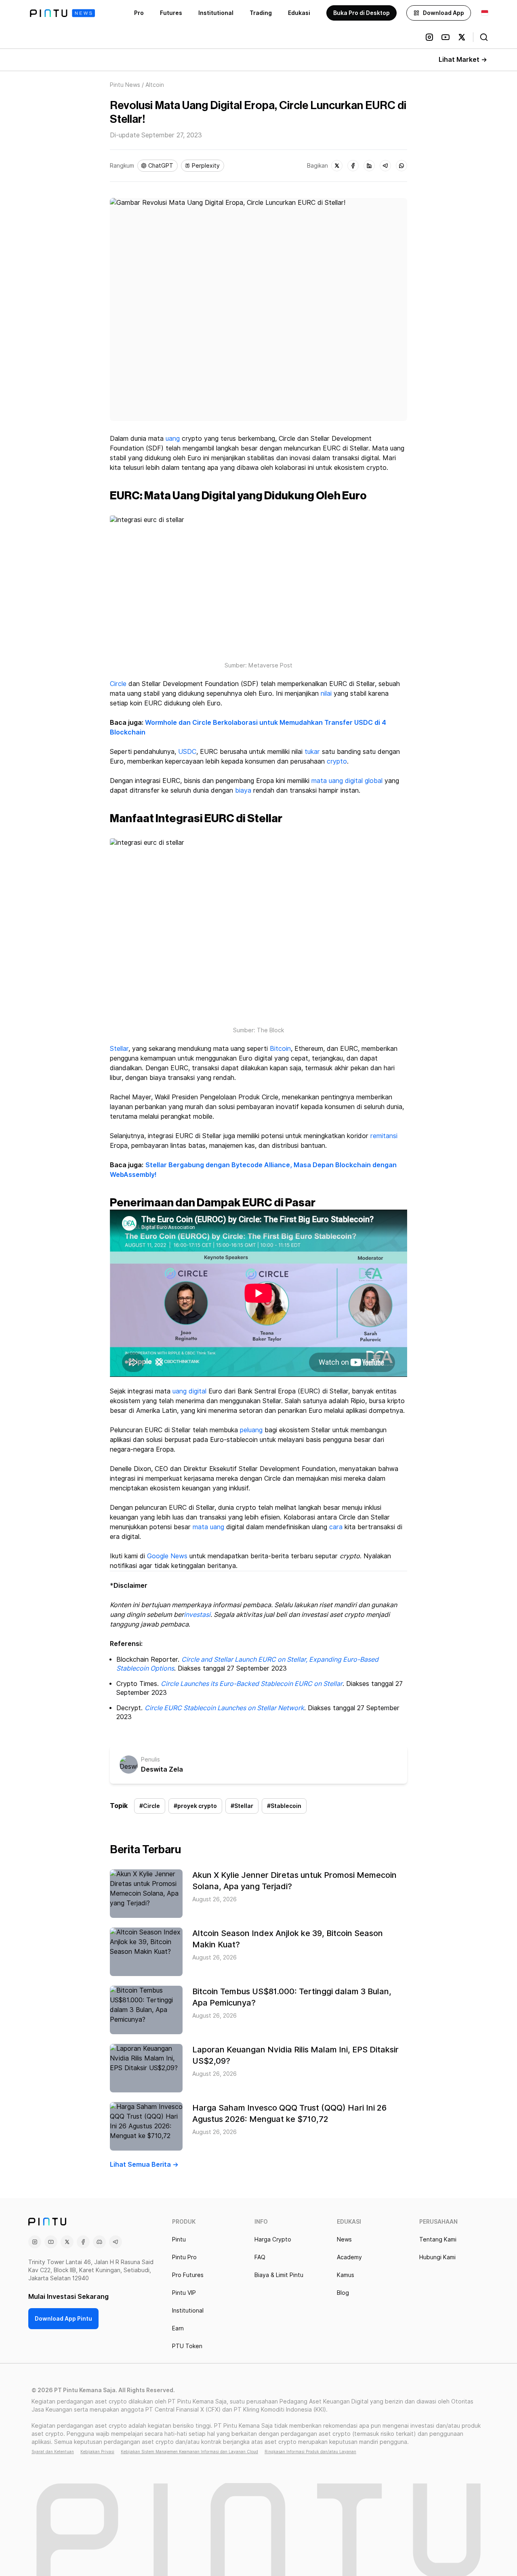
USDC (187, 752)
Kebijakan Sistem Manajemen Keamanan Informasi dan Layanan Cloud (189, 2452)
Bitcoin (280, 1049)
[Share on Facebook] (353, 166)
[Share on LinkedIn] (369, 166)
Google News (167, 1556)
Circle (118, 684)
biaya (243, 790)
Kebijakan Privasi (97, 2452)
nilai (326, 693)
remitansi (384, 1136)
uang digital (189, 1391)
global (374, 781)
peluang (251, 1430)
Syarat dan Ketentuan (53, 2452)
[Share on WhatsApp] (401, 166)
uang (173, 439)
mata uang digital (337, 781)
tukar (312, 752)
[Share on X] (337, 166)
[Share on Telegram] (385, 166)
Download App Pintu (63, 2319)
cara (336, 1527)
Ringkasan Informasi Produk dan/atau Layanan (310, 2452)
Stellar (119, 1049)
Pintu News (125, 85)
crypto (337, 761)
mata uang (208, 1527)
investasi (197, 1615)
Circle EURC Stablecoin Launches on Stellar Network (224, 1708)
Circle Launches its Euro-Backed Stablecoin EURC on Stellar (252, 1684)
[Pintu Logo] (62, 13)
